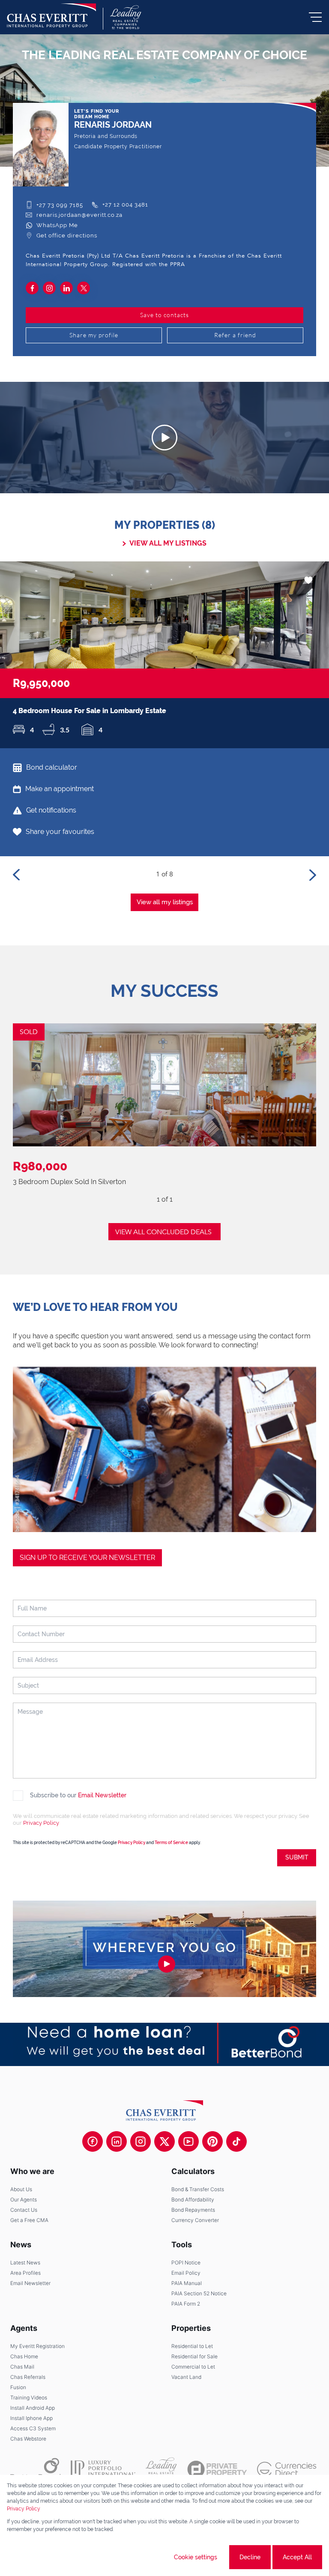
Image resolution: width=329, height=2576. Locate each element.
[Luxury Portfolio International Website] (103, 2469)
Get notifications (51, 810)
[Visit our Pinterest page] (212, 2141)
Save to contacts (164, 315)
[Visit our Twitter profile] (164, 2141)
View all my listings (165, 902)
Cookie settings (196, 2557)
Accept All (297, 2557)
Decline (250, 2557)
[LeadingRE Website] (161, 2469)
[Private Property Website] (217, 2469)
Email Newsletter (102, 1795)
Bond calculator (52, 767)
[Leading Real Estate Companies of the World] (126, 17)
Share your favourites (60, 832)
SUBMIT (297, 1857)
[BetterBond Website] (35, 2469)
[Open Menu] (315, 17)
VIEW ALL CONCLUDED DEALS (163, 1232)
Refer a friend (235, 335)
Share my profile (94, 335)
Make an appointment (60, 789)
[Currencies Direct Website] (287, 2470)
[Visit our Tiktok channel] (236, 2141)
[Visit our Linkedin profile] (117, 2141)
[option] (164, 655)
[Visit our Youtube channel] (188, 2141)
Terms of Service (171, 1843)
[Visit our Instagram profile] (141, 2141)
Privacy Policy (41, 1823)
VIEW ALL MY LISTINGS (168, 543)
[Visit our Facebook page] (93, 2141)
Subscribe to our (78, 1795)
